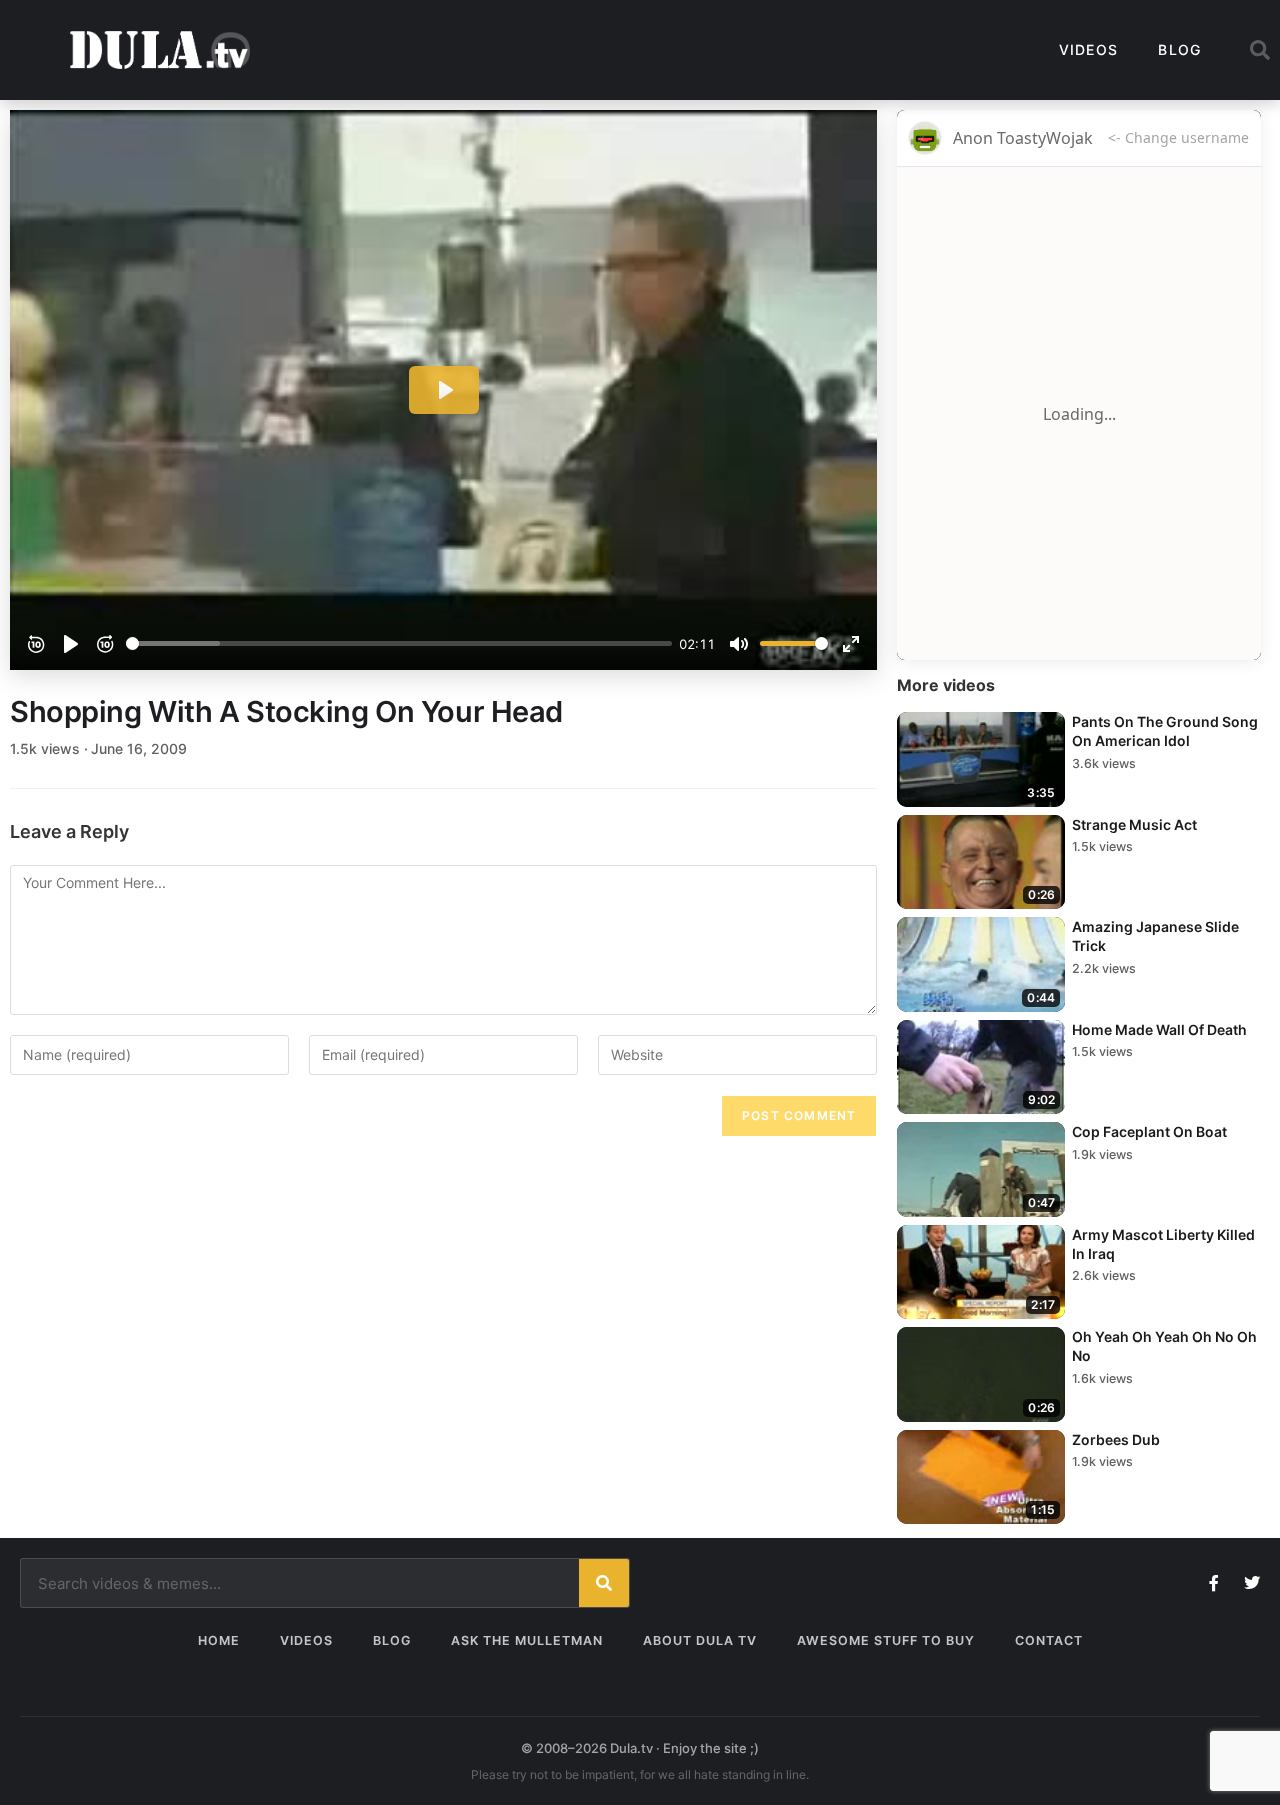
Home (219, 1640)
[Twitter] (1252, 1583)
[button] (1260, 50)
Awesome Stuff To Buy (886, 1640)
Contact (1049, 1640)
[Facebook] (1214, 1583)
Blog (1179, 49)
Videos (1089, 49)
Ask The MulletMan (527, 1640)
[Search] (604, 1583)
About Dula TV (700, 1640)
